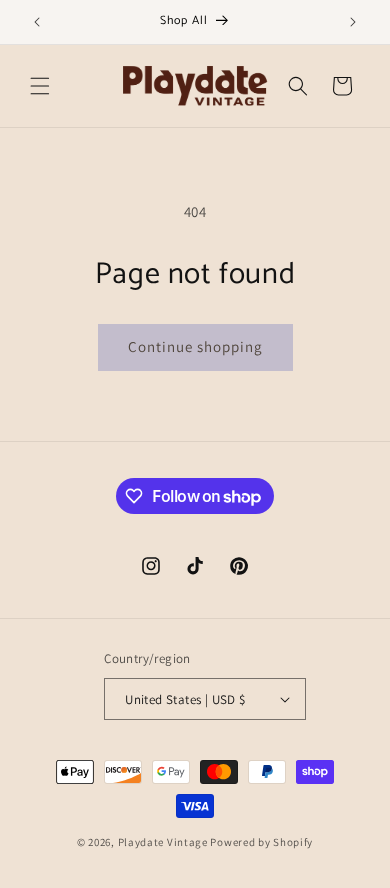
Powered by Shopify (261, 842)
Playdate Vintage (164, 842)
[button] (40, 86)
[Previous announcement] (37, 22)
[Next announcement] (353, 22)
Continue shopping (195, 346)
